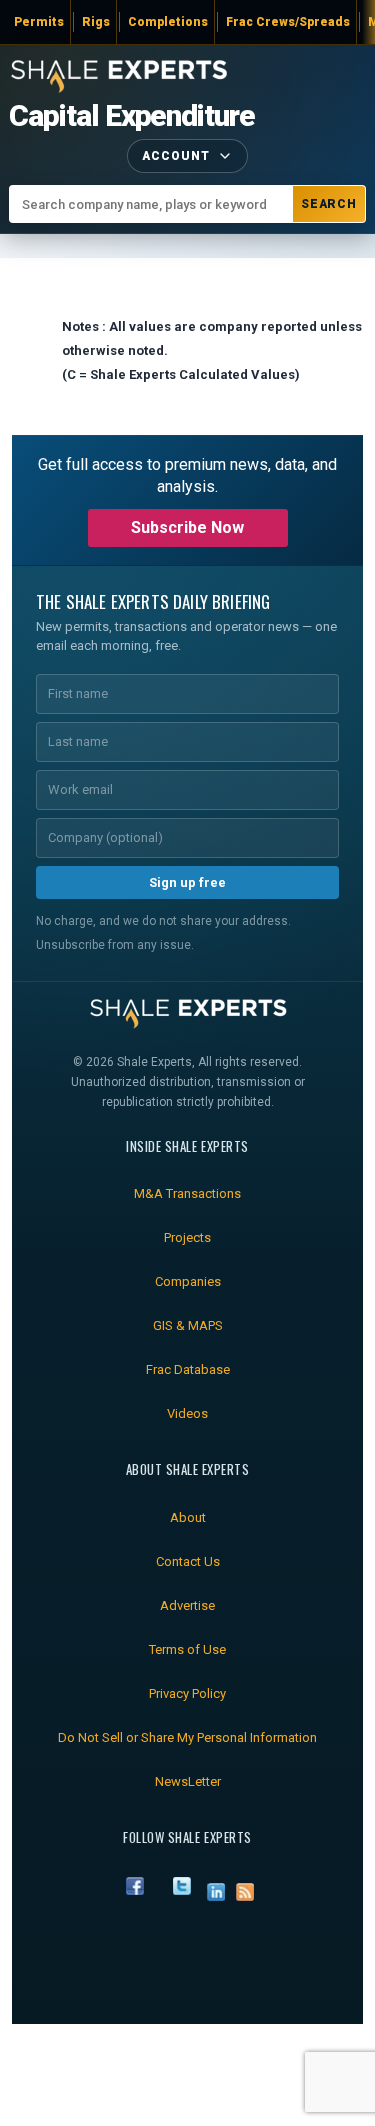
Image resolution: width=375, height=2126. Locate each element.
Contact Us (188, 1561)
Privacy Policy (187, 1693)
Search (329, 204)
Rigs (96, 22)
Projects (187, 1237)
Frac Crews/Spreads (288, 22)
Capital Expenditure (132, 116)
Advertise (187, 1605)
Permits (39, 22)
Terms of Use (187, 1649)
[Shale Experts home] (119, 73)
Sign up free (187, 882)
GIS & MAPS (188, 1325)
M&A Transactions (187, 1193)
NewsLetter (188, 1781)
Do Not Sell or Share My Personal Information (187, 1737)
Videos (187, 1413)
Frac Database (188, 1369)
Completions (168, 22)
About (188, 1517)
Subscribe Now (187, 527)
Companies (188, 1281)
